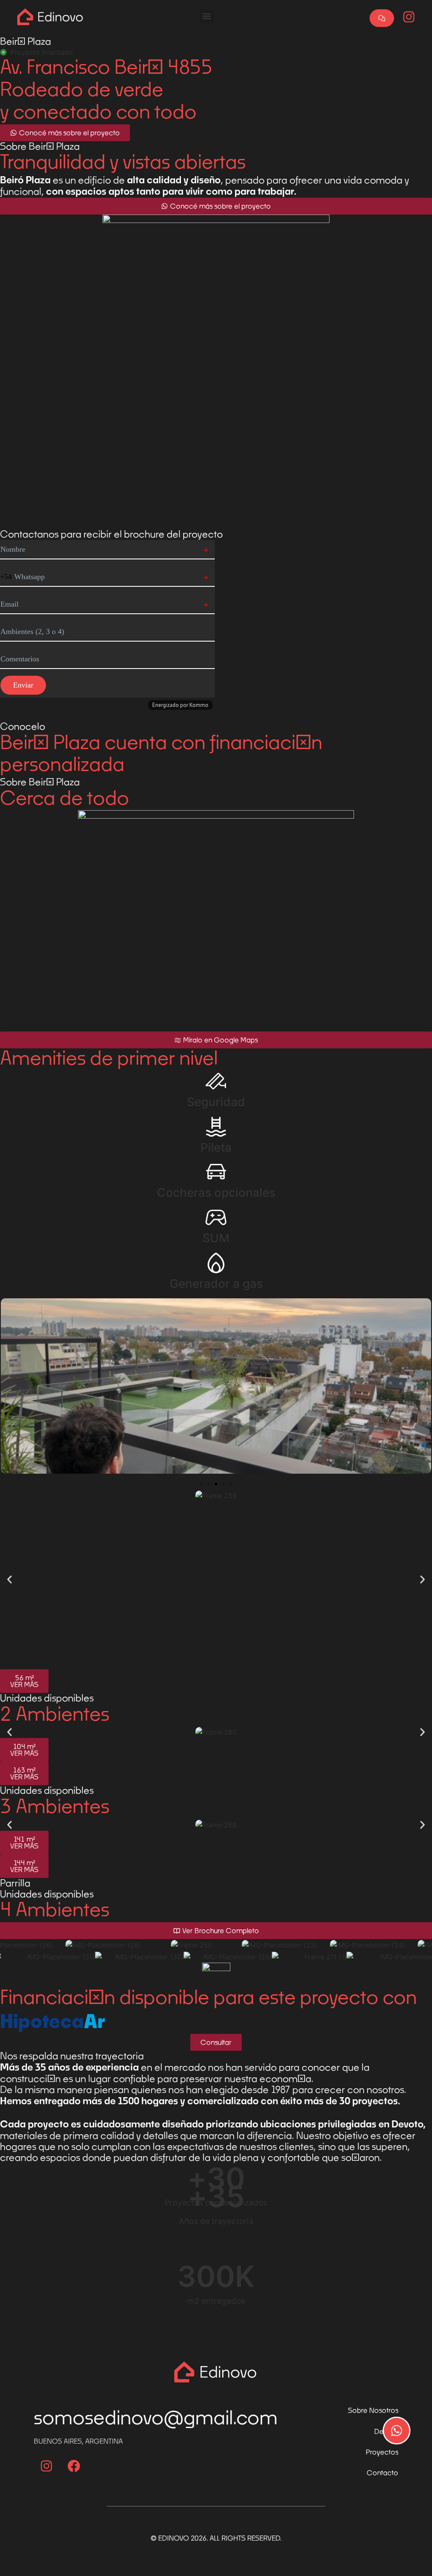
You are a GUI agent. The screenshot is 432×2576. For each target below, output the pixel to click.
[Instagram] (46, 2466)
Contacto (382, 2473)
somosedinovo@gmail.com (156, 2417)
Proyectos (382, 2452)
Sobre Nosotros (373, 2410)
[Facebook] (74, 2466)
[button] (207, 16)
